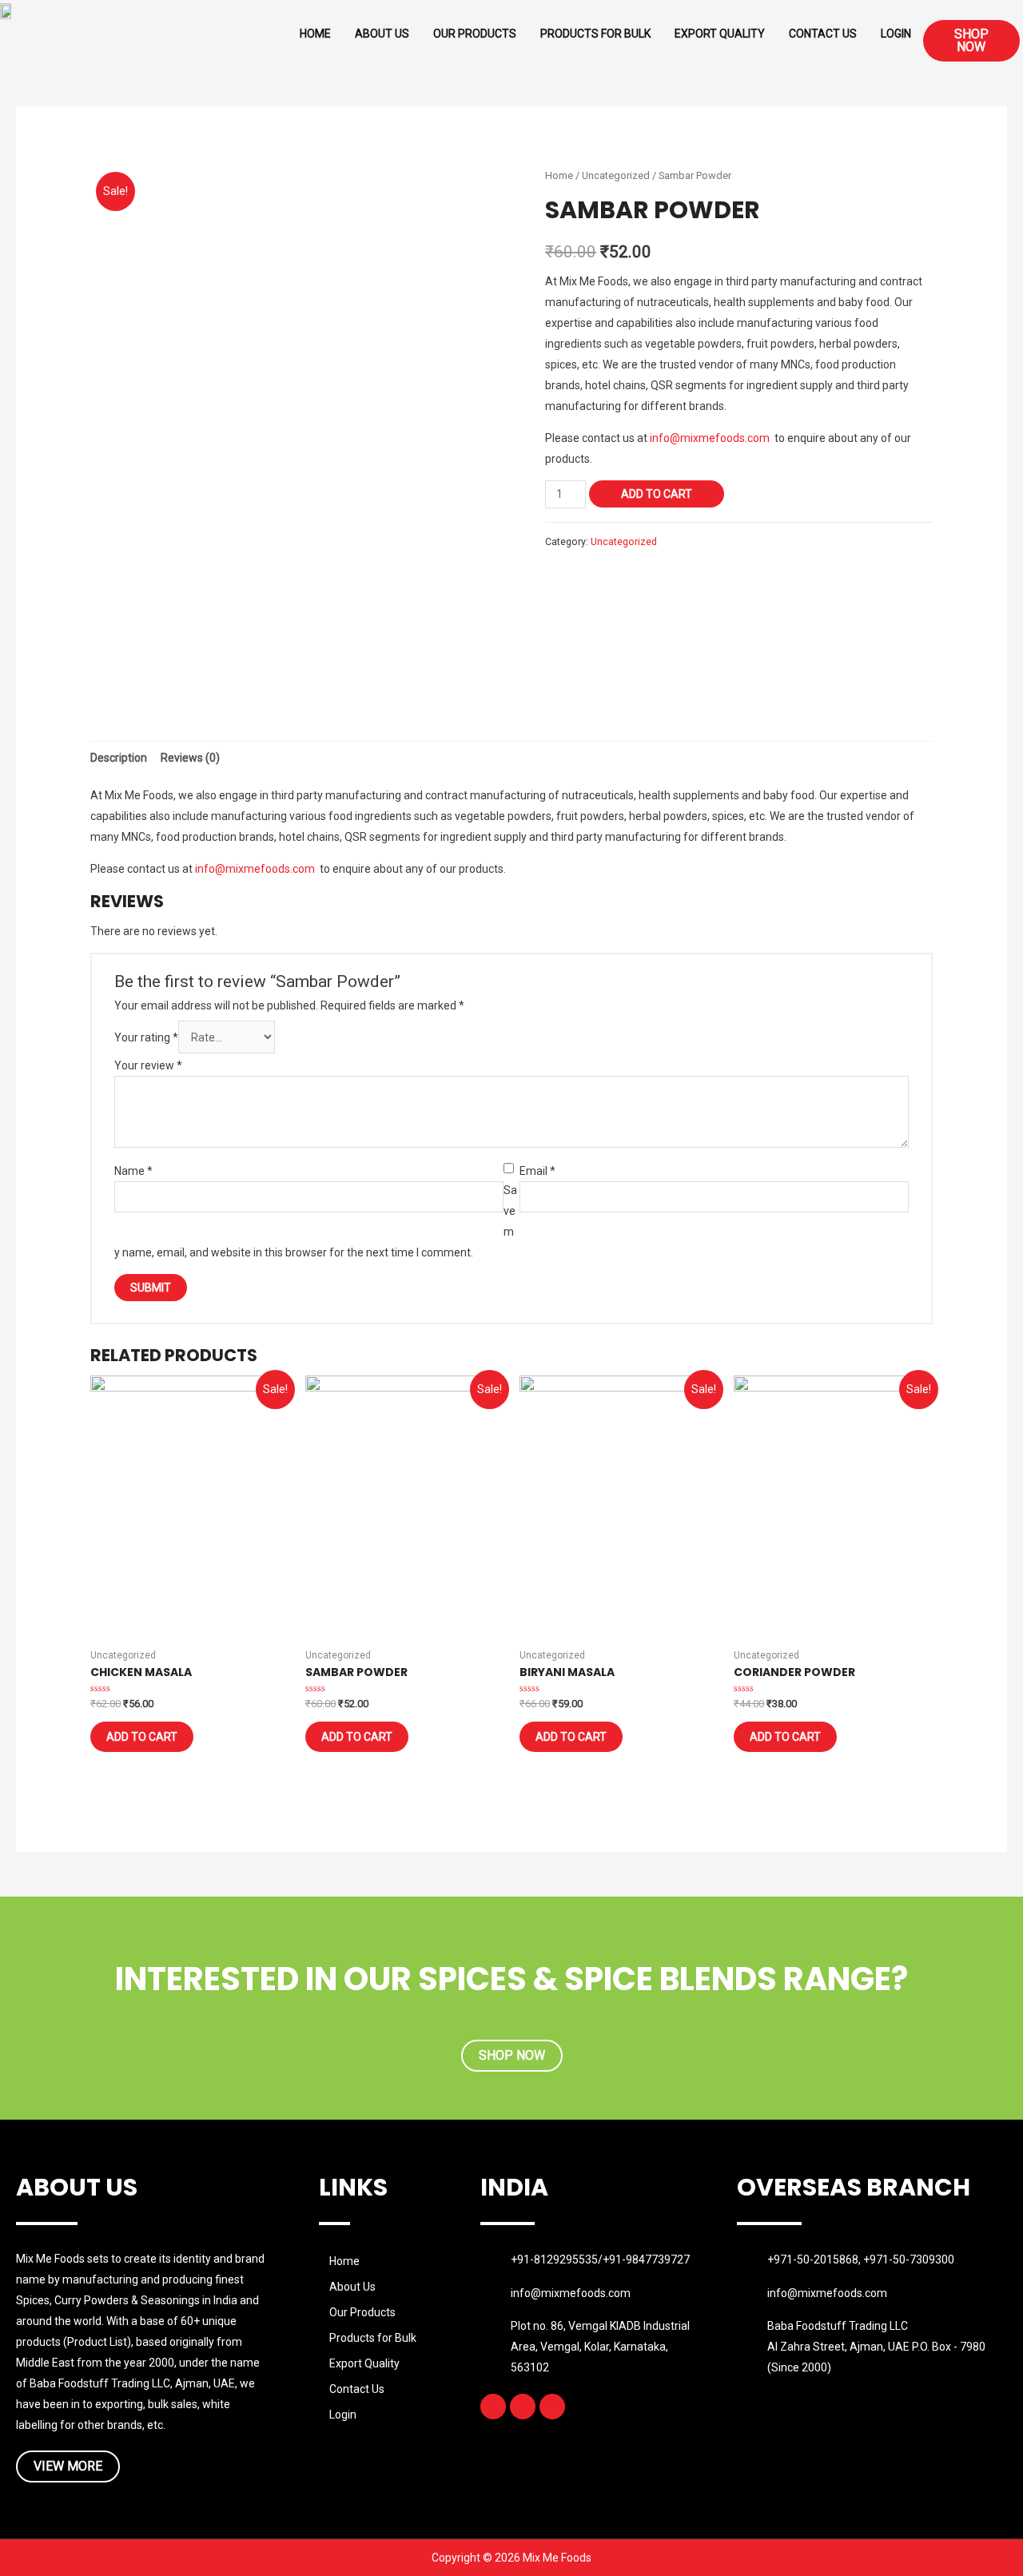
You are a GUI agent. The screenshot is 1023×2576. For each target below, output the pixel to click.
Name (133, 1171)
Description (119, 758)
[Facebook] (493, 2407)
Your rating (146, 1037)
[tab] (119, 758)
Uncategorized (616, 175)
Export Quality (720, 34)
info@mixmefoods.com (710, 438)
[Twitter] (552, 2407)
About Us (382, 34)
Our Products (475, 34)
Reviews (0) (190, 758)
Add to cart (657, 494)
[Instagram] (523, 2407)
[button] (971, 41)
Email (537, 1171)
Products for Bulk (595, 34)
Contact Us (823, 34)
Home (315, 34)
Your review (148, 1065)
